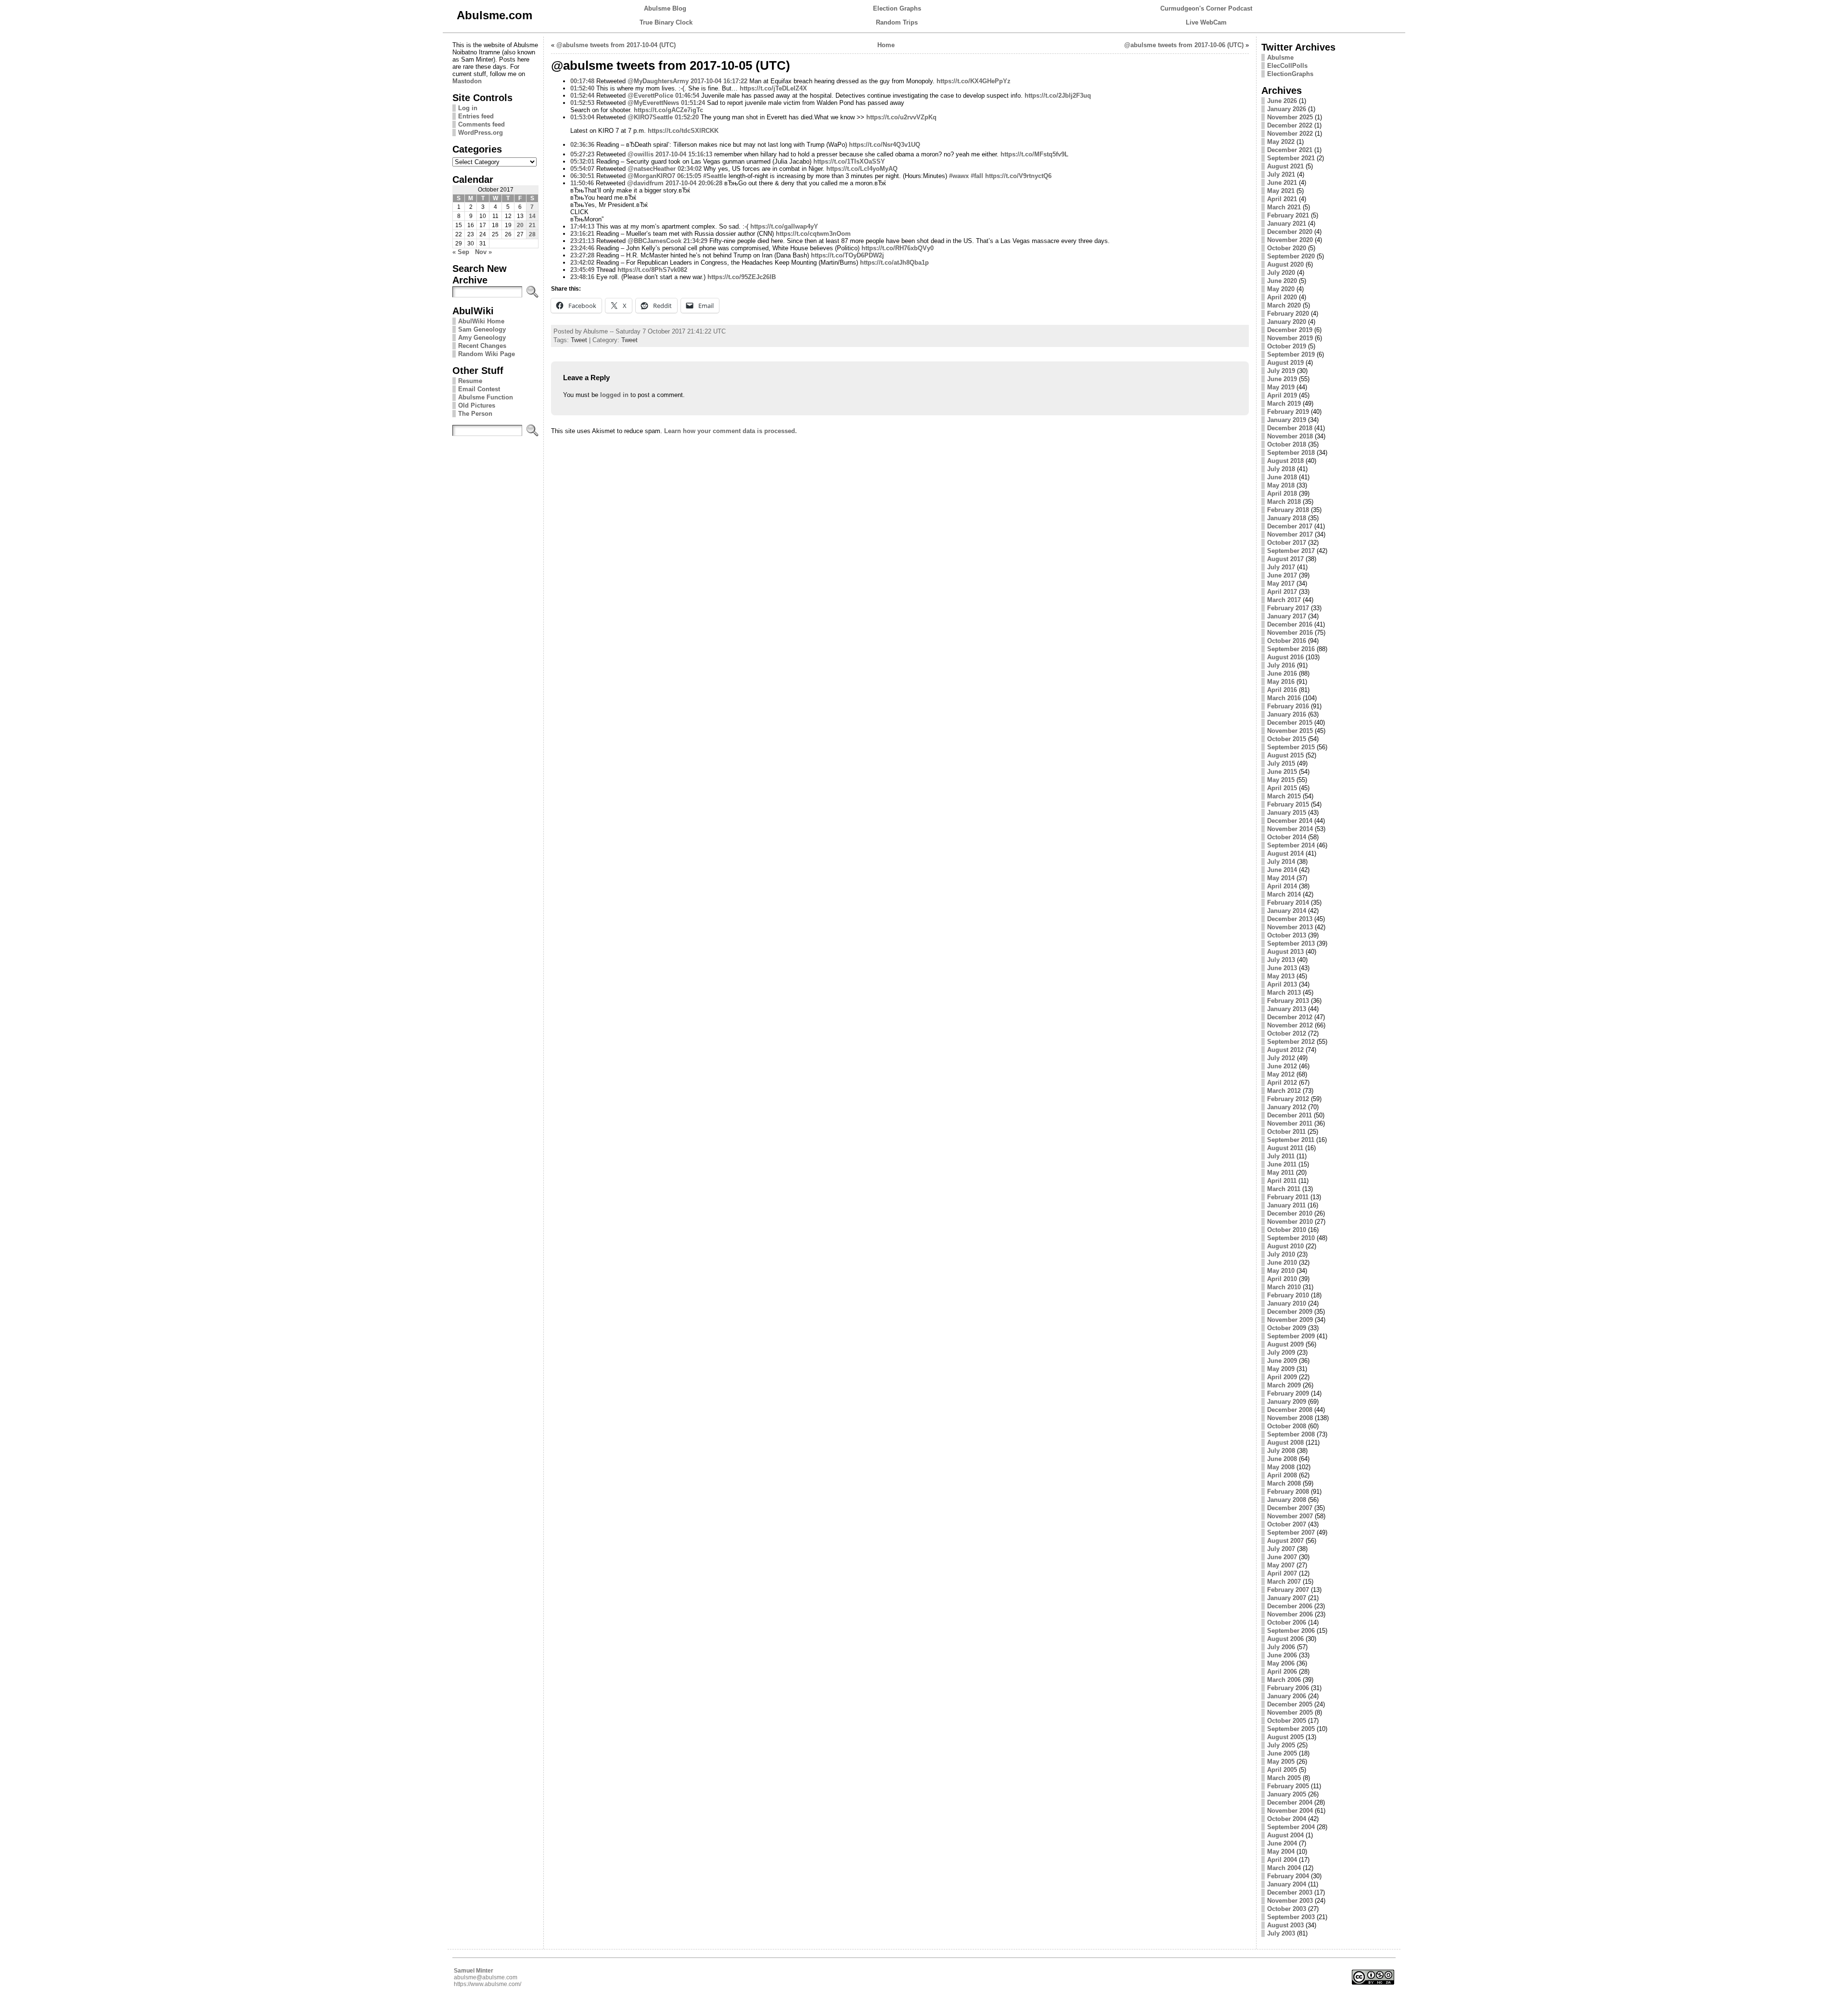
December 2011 (1290, 1115)
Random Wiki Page (487, 354)
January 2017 (1287, 616)
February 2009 (1288, 1393)
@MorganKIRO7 (651, 176)
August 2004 (1285, 1835)
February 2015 (1288, 804)
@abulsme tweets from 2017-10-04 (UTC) (616, 45)
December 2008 (1290, 1410)
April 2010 (1282, 1279)
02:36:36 (582, 145)
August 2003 (1285, 1925)
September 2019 (1291, 354)
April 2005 (1282, 1770)
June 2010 (1282, 1263)
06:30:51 (582, 176)
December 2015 (1290, 723)
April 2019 (1282, 395)
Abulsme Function (486, 397)
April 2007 (1282, 1573)
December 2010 (1290, 1213)
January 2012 (1287, 1107)
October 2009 (1287, 1328)
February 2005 (1288, 1786)
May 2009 (1281, 1369)
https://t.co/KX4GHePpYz (974, 81)
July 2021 (1281, 174)
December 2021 (1290, 150)
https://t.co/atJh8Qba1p (894, 263)
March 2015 (1284, 796)
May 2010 (1281, 1271)
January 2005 (1287, 1794)
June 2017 (1282, 575)
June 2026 (1282, 101)
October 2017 (1287, 543)
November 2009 (1290, 1320)
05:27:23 (582, 154)
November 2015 (1290, 731)
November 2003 (1290, 1901)
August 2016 (1285, 657)
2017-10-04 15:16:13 (684, 154)
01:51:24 (693, 103)
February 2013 (1288, 1001)
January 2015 (1287, 813)
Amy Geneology (482, 338)
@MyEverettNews (653, 103)
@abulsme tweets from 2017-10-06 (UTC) (1184, 45)
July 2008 (1281, 1451)
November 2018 (1290, 436)
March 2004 (1284, 1868)
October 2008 (1287, 1426)
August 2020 (1285, 264)
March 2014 (1284, 894)
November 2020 (1290, 240)
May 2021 (1281, 191)
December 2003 (1290, 1892)
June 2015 (1282, 772)
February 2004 (1288, 1876)
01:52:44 (582, 96)
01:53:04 (582, 117)
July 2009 (1281, 1353)
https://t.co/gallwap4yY (784, 226)
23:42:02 (582, 263)
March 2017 (1284, 600)
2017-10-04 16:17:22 (719, 81)
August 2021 (1285, 166)
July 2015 (1281, 763)
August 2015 (1285, 755)
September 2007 (1291, 1532)
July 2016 (1281, 665)
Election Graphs (897, 8)
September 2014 (1291, 845)
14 (532, 216)
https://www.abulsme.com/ (488, 1984)
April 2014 (1282, 886)
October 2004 (1287, 1819)
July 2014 (1281, 862)
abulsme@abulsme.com (486, 1977)
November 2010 (1290, 1222)
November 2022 (1290, 134)
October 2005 (1287, 1721)
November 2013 (1290, 927)
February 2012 (1288, 1099)
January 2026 (1287, 109)
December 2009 (1290, 1312)
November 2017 (1290, 534)
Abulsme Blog (665, 8)
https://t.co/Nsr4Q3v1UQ (885, 145)
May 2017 (1281, 583)
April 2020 (1282, 297)
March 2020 (1284, 305)
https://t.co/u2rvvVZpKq (901, 117)
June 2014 (1282, 870)
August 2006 (1285, 1639)
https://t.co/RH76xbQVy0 (898, 248)
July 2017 (1281, 567)
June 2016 (1282, 673)
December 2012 (1290, 1017)
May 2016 (1281, 682)
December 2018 (1290, 428)
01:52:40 (582, 88)
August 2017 (1285, 559)
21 (532, 225)
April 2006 (1282, 1672)
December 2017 (1290, 526)
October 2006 (1287, 1622)
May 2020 (1281, 289)
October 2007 (1287, 1524)
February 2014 (1288, 903)
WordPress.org (481, 133)
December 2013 (1290, 919)
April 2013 (1282, 984)
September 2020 (1291, 256)
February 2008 (1288, 1492)
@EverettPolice (650, 96)
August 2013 (1285, 952)
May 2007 (1281, 1565)
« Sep (461, 252)
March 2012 (1284, 1091)
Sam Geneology (482, 329)
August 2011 (1285, 1148)
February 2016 (1288, 706)
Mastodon (467, 81)
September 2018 (1291, 453)
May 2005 (1281, 1762)
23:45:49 (582, 270)
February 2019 (1288, 412)
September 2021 (1291, 158)
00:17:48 (582, 81)
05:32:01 (582, 161)
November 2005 (1290, 1712)
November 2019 (1290, 338)
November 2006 (1290, 1614)
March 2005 (1284, 1778)
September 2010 (1291, 1238)
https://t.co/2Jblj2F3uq (1058, 96)
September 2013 (1291, 943)
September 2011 (1291, 1140)
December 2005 (1290, 1704)
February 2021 (1288, 215)
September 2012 (1291, 1042)
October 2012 (1287, 1033)
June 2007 (1282, 1557)
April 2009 (1282, 1377)
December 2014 (1290, 821)
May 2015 (1281, 780)
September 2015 (1291, 747)
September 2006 (1291, 1631)
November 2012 (1290, 1025)
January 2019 (1287, 420)
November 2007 (1290, 1516)
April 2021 (1282, 199)
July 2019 (1281, 371)
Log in (468, 108)
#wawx (959, 176)
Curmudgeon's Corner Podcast (1206, 8)
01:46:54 (687, 96)
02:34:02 (690, 169)
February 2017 (1288, 608)
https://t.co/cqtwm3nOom (813, 234)
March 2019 (1284, 404)
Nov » (483, 252)
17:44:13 (582, 226)
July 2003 (1281, 1933)
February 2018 (1288, 510)
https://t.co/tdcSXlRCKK (683, 131)
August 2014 (1285, 853)
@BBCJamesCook (654, 241)
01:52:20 (687, 117)
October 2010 (1287, 1230)
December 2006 (1290, 1606)
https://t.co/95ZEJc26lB (742, 277)
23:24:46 (582, 248)
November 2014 (1290, 829)
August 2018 (1285, 461)
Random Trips (897, 22)
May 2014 (1281, 878)
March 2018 (1284, 502)
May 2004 (1281, 1852)
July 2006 (1281, 1647)
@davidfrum (645, 183)
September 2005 (1291, 1729)
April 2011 (1282, 1181)
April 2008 (1282, 1475)
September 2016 (1291, 649)
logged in (614, 395)
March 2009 (1284, 1385)
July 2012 (1281, 1058)
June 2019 (1282, 379)
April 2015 (1282, 788)
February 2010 (1288, 1295)
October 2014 (1287, 837)
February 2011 (1288, 1197)
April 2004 (1282, 1860)
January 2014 (1287, 911)
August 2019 (1285, 363)
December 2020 (1290, 232)
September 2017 (1291, 551)
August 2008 (1285, 1442)
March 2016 (1284, 698)
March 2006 (1284, 1680)
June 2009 (1282, 1361)
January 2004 (1287, 1884)
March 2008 (1284, 1483)
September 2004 (1291, 1827)
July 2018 (1281, 469)
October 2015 (1287, 739)
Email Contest (479, 389)
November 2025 (1290, 117)
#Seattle (715, 176)
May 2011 (1281, 1173)
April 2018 (1282, 494)
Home (886, 45)
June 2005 (1282, 1753)
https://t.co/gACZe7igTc (668, 110)
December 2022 (1290, 125)
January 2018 (1287, 518)
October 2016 (1287, 641)
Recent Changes (482, 346)
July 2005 (1281, 1745)
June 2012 (1282, 1066)
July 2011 (1281, 1156)
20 (520, 225)
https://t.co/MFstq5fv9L (1034, 154)
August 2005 (1285, 1737)
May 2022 (1281, 142)
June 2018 (1282, 477)
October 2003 (1287, 1909)
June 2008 (1282, 1459)
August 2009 (1285, 1344)
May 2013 (1281, 976)
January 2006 (1287, 1696)
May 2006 (1281, 1663)
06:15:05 (689, 176)
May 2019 (1281, 387)
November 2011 (1290, 1123)
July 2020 (1281, 273)
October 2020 (1287, 248)
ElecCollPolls (1287, 66)
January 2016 (1287, 714)
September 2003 (1291, 1917)
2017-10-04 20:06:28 (694, 183)
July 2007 (1281, 1549)
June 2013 (1282, 968)
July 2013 (1281, 960)
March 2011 (1284, 1189)
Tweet (579, 340)
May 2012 (1281, 1074)
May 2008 (1281, 1467)
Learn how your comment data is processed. (731, 431)
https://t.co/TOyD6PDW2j (847, 255)
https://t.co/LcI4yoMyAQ (862, 169)
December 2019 (1290, 330)
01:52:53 (582, 103)
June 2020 (1282, 281)
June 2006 (1282, 1655)
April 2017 (1282, 592)
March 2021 (1284, 207)
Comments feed (481, 124)
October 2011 (1286, 1132)
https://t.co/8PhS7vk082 (652, 270)
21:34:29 (695, 241)
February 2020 (1288, 314)
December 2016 (1290, 624)
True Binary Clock (666, 22)
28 (532, 234)
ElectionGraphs (1290, 74)
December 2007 (1290, 1508)
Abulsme (1280, 58)
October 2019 (1287, 346)
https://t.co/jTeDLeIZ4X (773, 88)
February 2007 (1288, 1590)
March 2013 (1284, 993)
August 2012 (1285, 1050)
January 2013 (1287, 1009)
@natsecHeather (652, 169)
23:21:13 (582, 241)
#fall (977, 176)
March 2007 (1284, 1582)
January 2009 (1287, 1402)
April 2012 (1282, 1083)
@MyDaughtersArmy (658, 81)
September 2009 (1291, 1336)
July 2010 (1281, 1254)
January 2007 (1287, 1598)
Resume (470, 381)
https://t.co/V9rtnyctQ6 (1018, 176)
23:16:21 (582, 234)
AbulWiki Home (481, 321)
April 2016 (1282, 690)
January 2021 (1287, 224)
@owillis (641, 154)
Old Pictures (477, 405)
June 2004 (1282, 1843)
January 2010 (1287, 1303)
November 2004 (1290, 1811)
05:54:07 (582, 169)
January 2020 (1287, 322)
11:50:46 (582, 183)
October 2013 (1287, 935)
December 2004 (1290, 1802)
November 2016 (1290, 633)
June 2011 (1282, 1164)
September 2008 (1291, 1434)
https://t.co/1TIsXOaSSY (849, 161)
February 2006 (1288, 1688)
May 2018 (1281, 485)
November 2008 (1290, 1418)
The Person (475, 414)
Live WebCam (1206, 22)
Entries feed (476, 116)
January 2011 (1286, 1205)
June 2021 (1282, 183)
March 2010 (1284, 1287)
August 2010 (1285, 1246)
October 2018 (1287, 444)
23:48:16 (582, 277)
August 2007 (1285, 1541)
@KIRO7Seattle (650, 117)
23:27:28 (582, 255)
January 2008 (1287, 1500)
